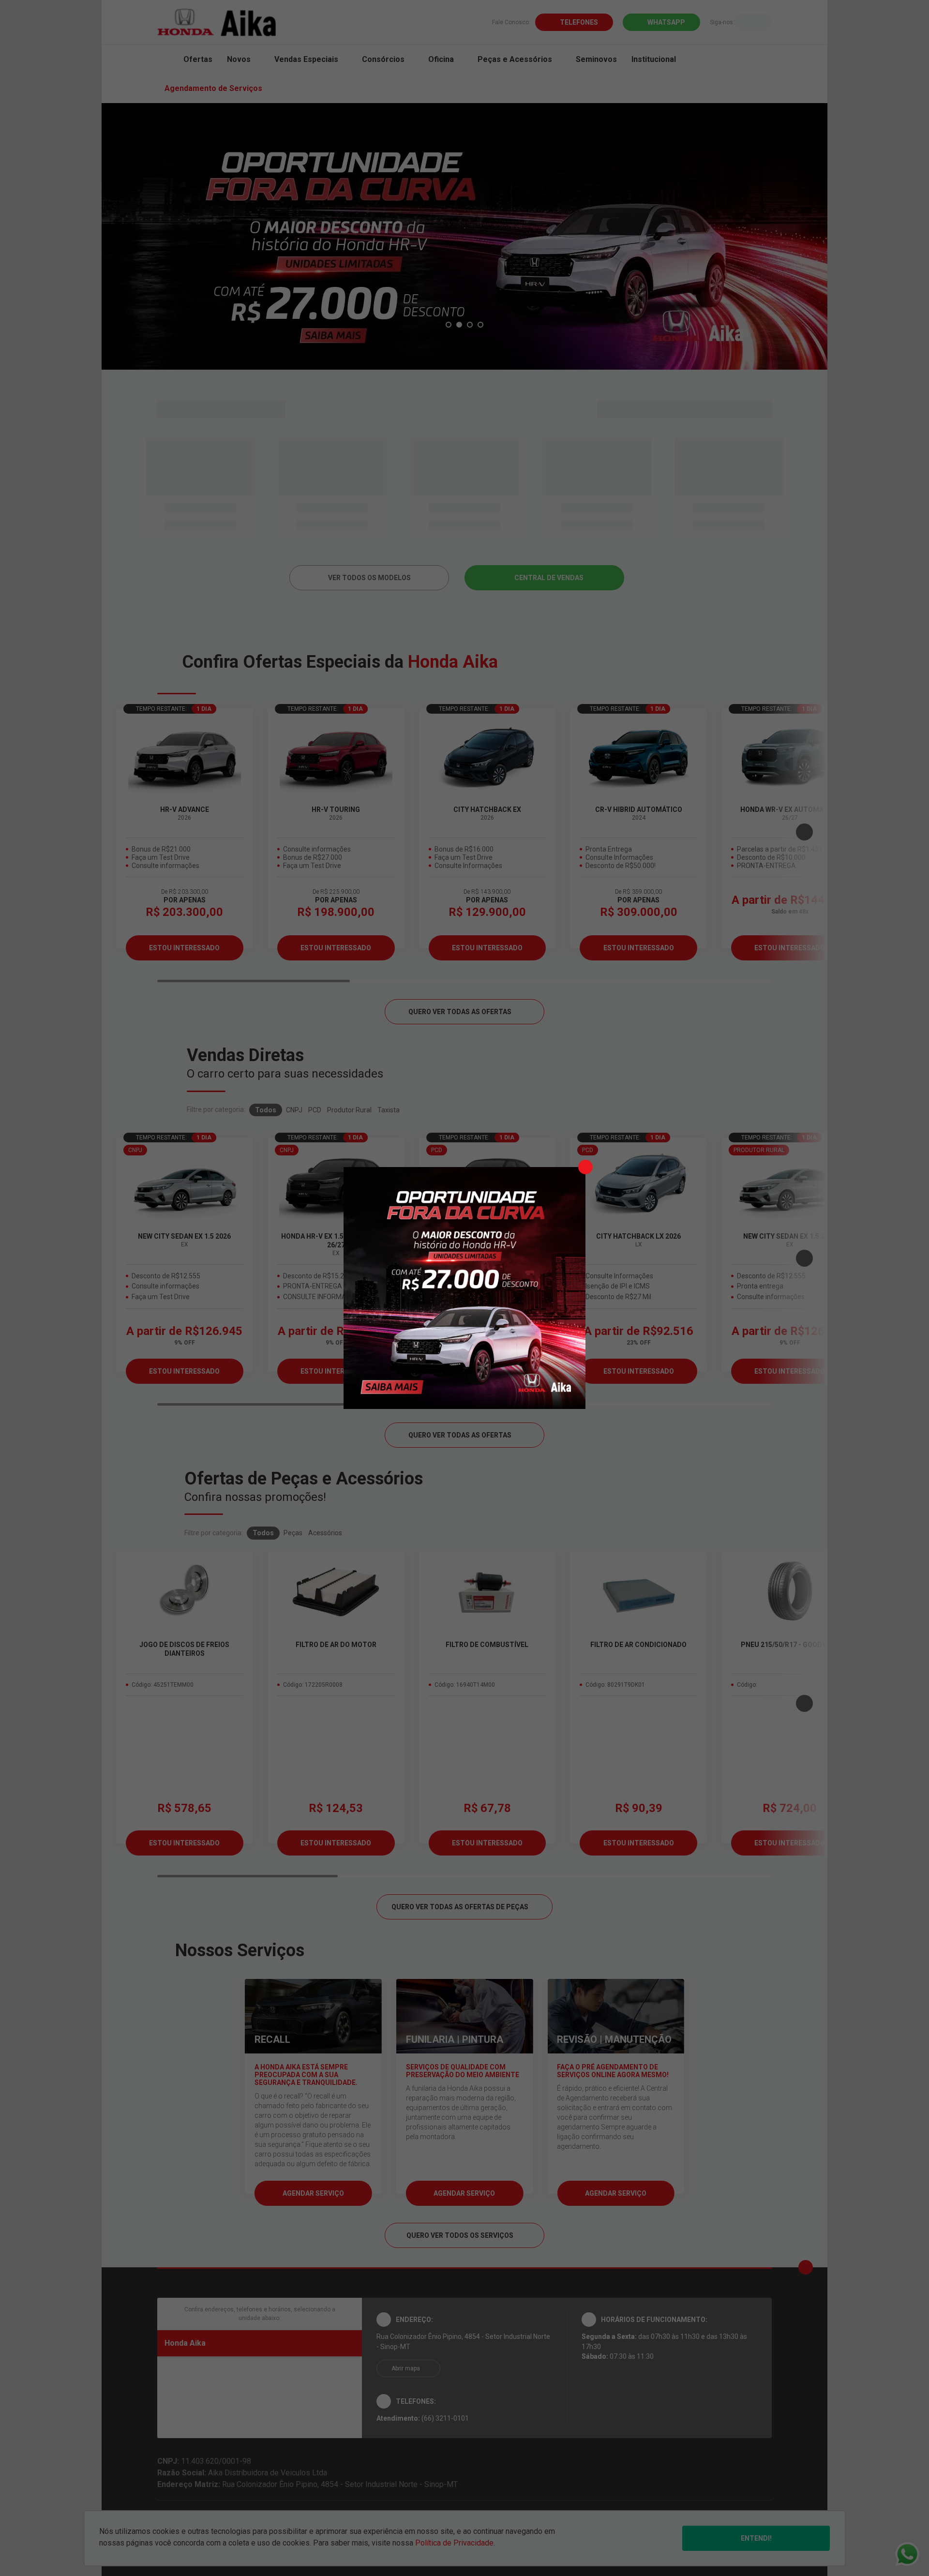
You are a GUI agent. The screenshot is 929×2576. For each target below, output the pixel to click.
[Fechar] (585, 1167)
